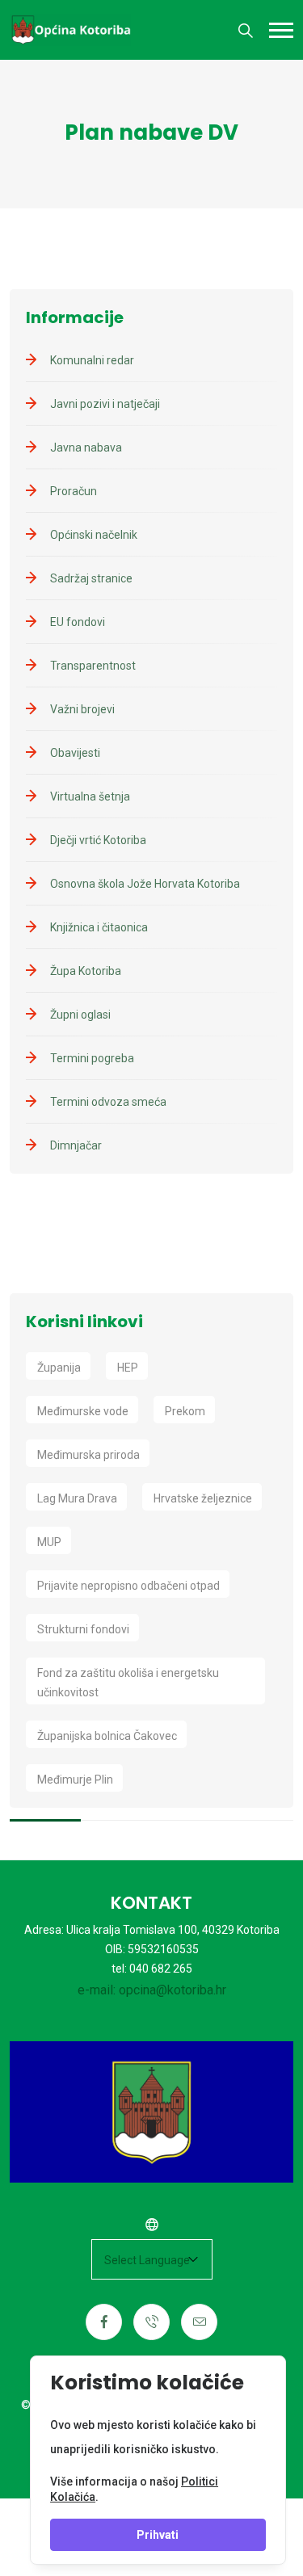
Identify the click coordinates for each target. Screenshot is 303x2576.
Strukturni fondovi (83, 1629)
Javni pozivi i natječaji (105, 404)
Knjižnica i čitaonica (99, 927)
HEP (128, 1368)
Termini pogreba (92, 1058)
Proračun (74, 491)
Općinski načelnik (94, 535)
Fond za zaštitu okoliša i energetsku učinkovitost (128, 1683)
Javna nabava (86, 448)
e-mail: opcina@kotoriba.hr (152, 1990)
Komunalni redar (92, 360)
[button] (281, 30)
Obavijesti (75, 753)
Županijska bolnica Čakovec (107, 1736)
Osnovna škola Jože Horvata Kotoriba (145, 884)
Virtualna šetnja (90, 796)
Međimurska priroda (88, 1455)
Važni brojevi (82, 709)
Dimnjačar (76, 1145)
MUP (49, 1542)
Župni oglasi (80, 1015)
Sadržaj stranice (91, 578)
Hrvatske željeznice (203, 1498)
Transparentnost (93, 666)
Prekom (185, 1411)
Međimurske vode (83, 1411)
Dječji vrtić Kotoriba (98, 840)
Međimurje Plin (75, 1780)
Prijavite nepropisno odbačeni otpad (128, 1586)
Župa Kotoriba (86, 971)
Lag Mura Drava (77, 1498)
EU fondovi (78, 622)
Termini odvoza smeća (108, 1102)
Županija (59, 1368)
